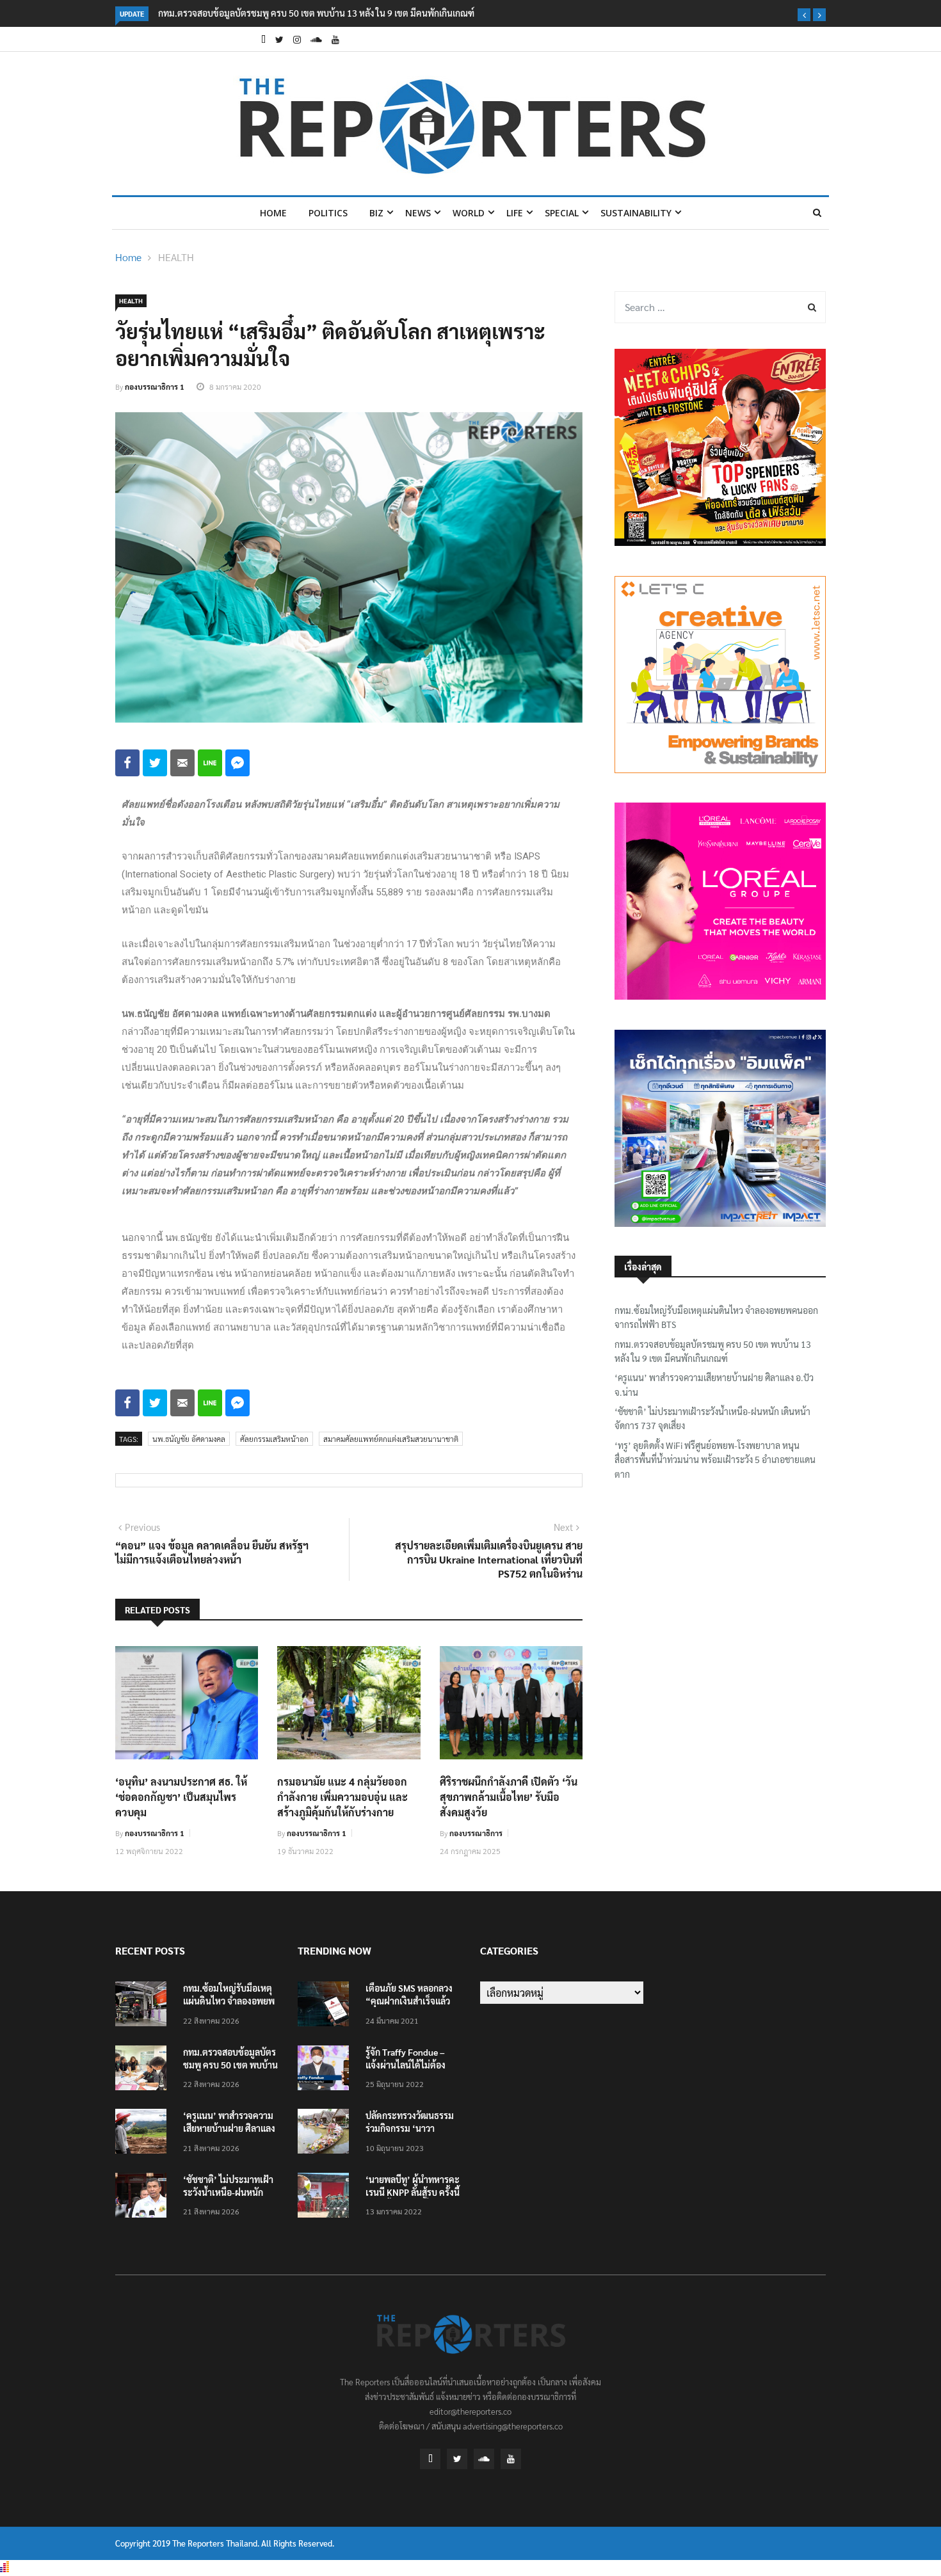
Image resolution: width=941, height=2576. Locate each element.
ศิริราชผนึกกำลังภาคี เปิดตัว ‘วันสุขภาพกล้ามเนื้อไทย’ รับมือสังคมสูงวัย (509, 1797)
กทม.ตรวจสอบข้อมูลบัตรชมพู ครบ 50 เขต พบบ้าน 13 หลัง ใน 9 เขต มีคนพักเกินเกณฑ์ (316, 13)
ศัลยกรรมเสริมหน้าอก (274, 1439)
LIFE (515, 213)
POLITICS (328, 213)
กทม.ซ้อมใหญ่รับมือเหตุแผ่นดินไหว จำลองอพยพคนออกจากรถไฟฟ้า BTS (716, 1317)
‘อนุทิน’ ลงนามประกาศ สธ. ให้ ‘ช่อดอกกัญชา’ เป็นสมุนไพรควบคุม (181, 1797)
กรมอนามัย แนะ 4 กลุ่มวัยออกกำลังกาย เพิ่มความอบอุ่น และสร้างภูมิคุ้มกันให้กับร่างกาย (342, 1797)
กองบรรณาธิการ (476, 1833)
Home (273, 213)
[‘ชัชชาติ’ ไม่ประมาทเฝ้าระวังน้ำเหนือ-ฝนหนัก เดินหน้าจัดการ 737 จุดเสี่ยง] (144, 2197)
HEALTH (176, 257)
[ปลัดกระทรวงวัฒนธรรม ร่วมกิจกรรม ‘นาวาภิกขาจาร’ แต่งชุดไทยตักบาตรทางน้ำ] (326, 2133)
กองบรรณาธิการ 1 (155, 387)
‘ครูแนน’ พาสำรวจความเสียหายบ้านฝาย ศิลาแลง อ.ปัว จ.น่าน (714, 1384)
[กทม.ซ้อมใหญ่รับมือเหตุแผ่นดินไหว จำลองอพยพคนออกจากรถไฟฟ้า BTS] (144, 2006)
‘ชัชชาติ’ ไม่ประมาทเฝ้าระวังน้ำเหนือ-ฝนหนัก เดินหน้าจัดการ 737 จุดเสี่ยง (712, 1418)
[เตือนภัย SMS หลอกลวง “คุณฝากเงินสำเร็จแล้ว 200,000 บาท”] (326, 2006)
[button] (804, 15)
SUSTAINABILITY (636, 213)
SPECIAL (562, 213)
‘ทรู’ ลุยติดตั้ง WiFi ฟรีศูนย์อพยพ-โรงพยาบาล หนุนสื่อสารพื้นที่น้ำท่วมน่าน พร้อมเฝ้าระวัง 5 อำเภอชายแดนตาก (715, 1460)
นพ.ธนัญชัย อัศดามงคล (189, 1439)
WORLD (469, 213)
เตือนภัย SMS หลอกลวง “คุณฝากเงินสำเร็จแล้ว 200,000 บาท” (409, 2001)
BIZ (376, 213)
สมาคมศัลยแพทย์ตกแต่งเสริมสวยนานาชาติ (391, 1439)
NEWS (418, 213)
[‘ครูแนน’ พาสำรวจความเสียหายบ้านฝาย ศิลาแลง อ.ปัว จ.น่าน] (144, 2133)
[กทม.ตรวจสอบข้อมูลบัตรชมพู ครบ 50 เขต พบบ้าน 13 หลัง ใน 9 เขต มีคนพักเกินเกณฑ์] (144, 2070)
